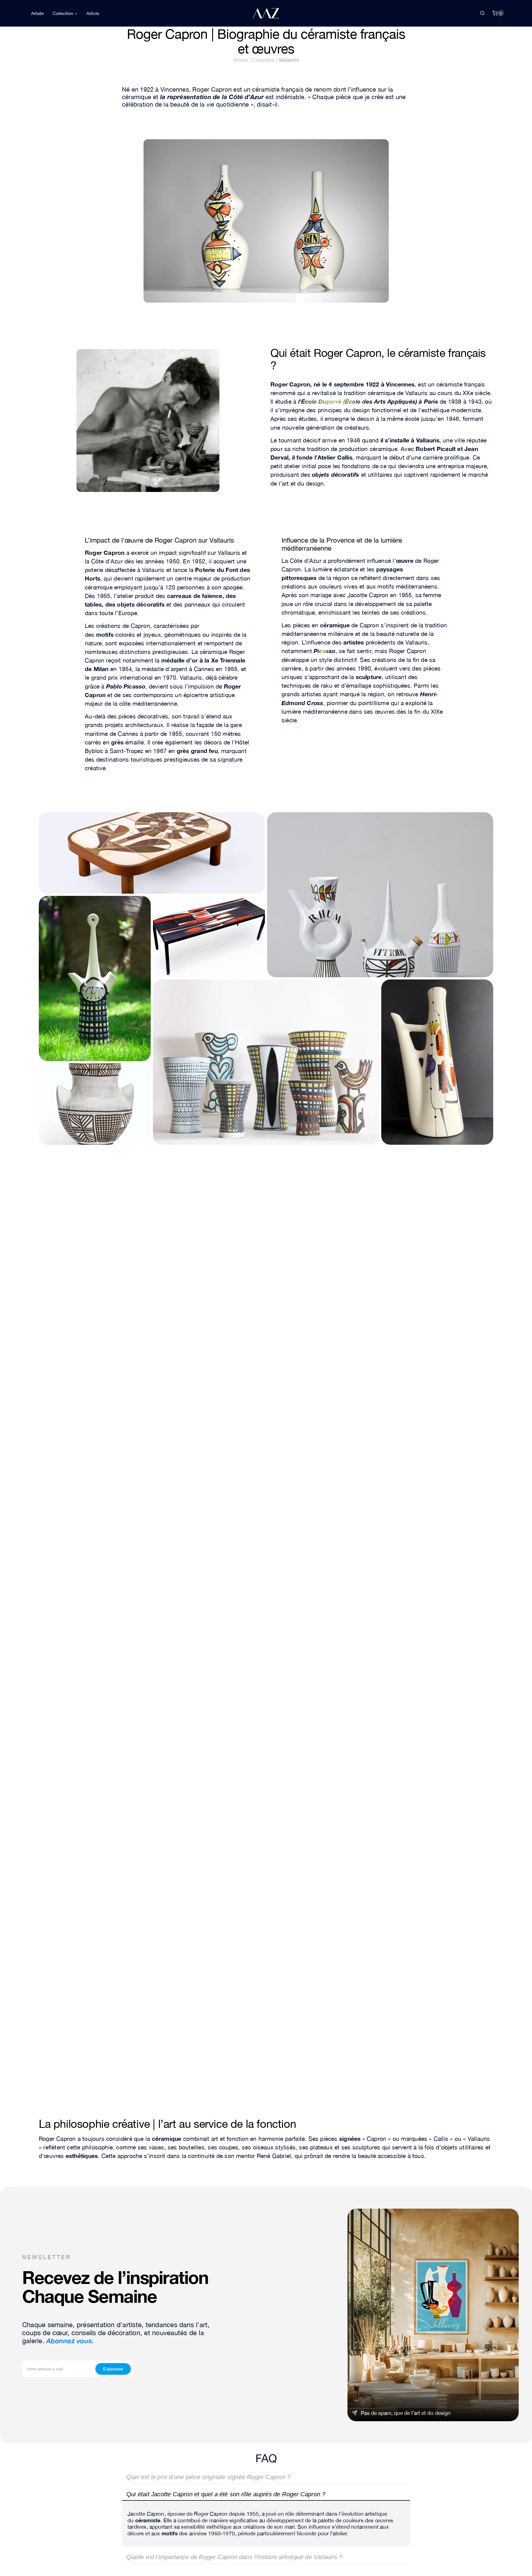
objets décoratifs (336, 475)
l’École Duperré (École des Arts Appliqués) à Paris (368, 402)
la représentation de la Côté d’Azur (212, 97)
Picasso (324, 651)
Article (93, 13)
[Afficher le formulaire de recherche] (482, 13)
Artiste (37, 13)
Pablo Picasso (126, 686)
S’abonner (113, 2369)
